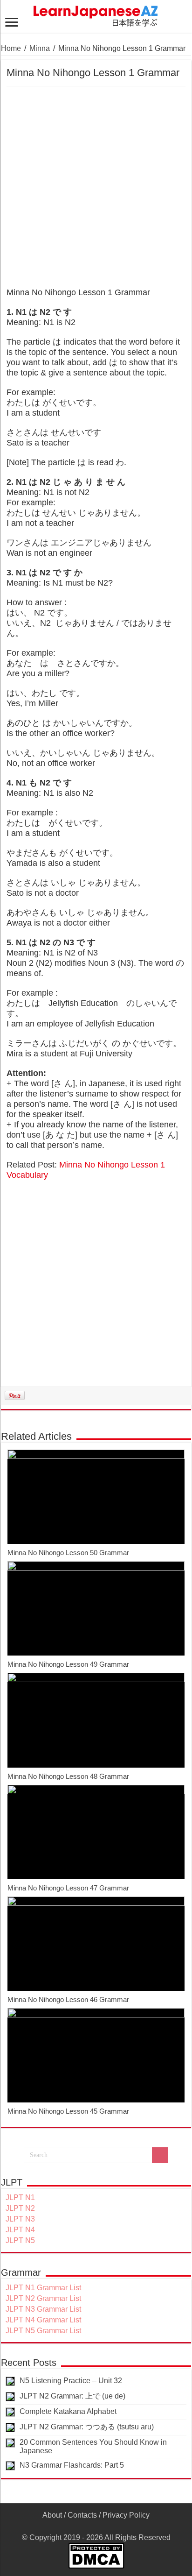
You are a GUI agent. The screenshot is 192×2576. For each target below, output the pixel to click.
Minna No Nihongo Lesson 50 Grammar (68, 1553)
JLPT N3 (20, 2219)
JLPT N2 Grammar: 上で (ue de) (72, 2396)
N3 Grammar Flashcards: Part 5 (72, 2465)
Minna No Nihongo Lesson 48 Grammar (68, 1776)
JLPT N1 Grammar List (43, 2288)
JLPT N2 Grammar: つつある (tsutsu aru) (87, 2427)
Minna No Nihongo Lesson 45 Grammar (68, 2111)
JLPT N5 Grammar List (43, 2331)
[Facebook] (96, 2526)
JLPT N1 (20, 2197)
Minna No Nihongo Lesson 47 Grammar (68, 1888)
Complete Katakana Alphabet (68, 2411)
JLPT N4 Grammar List (43, 2320)
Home (11, 48)
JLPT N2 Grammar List (43, 2298)
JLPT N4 (20, 2230)
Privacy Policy (126, 2515)
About (52, 2515)
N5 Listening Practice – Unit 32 (71, 2381)
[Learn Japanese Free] (96, 14)
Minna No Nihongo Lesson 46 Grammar (68, 1999)
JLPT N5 (20, 2240)
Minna (40, 48)
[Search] (160, 2155)
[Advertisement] (96, 187)
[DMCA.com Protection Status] (96, 2555)
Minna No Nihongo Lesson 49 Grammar (68, 1664)
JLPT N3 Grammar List (43, 2309)
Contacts (82, 2515)
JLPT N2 (20, 2208)
